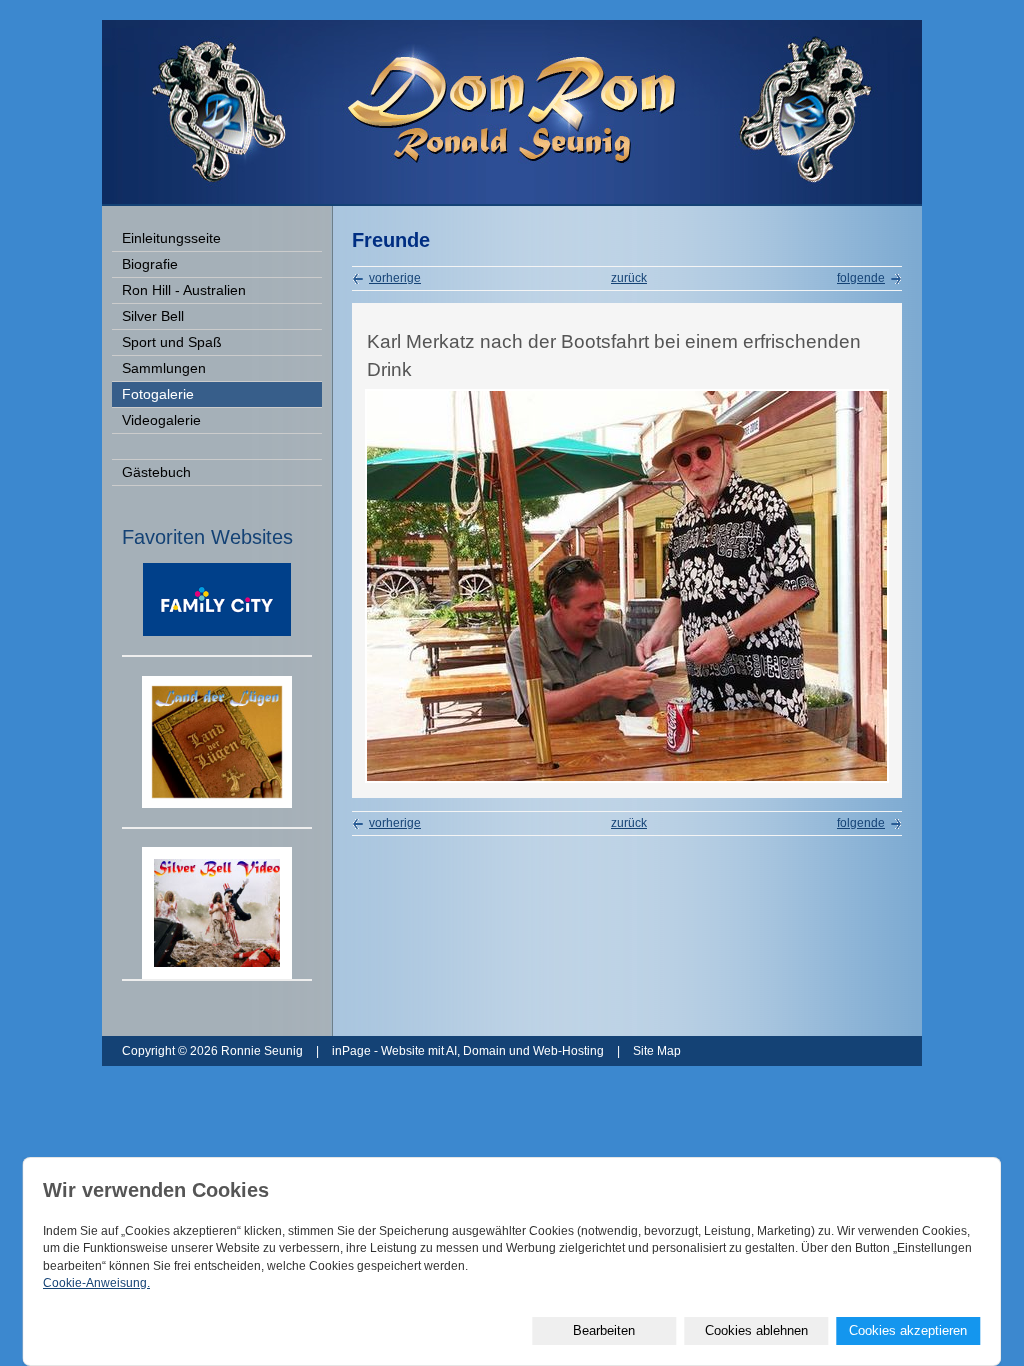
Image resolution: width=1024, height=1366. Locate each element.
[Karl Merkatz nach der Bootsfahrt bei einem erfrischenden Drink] (627, 779)
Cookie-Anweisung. (96, 1283)
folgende (861, 278)
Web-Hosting (568, 1051)
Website (403, 1051)
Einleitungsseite (171, 238)
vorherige (395, 278)
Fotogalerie (158, 394)
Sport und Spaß (172, 342)
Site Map (657, 1051)
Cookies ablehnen (756, 1330)
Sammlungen (164, 368)
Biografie (150, 264)
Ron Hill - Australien (184, 290)
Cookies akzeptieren (908, 1330)
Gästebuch (156, 472)
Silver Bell (153, 316)
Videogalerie (161, 420)
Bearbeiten (604, 1330)
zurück (629, 278)
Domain (484, 1051)
